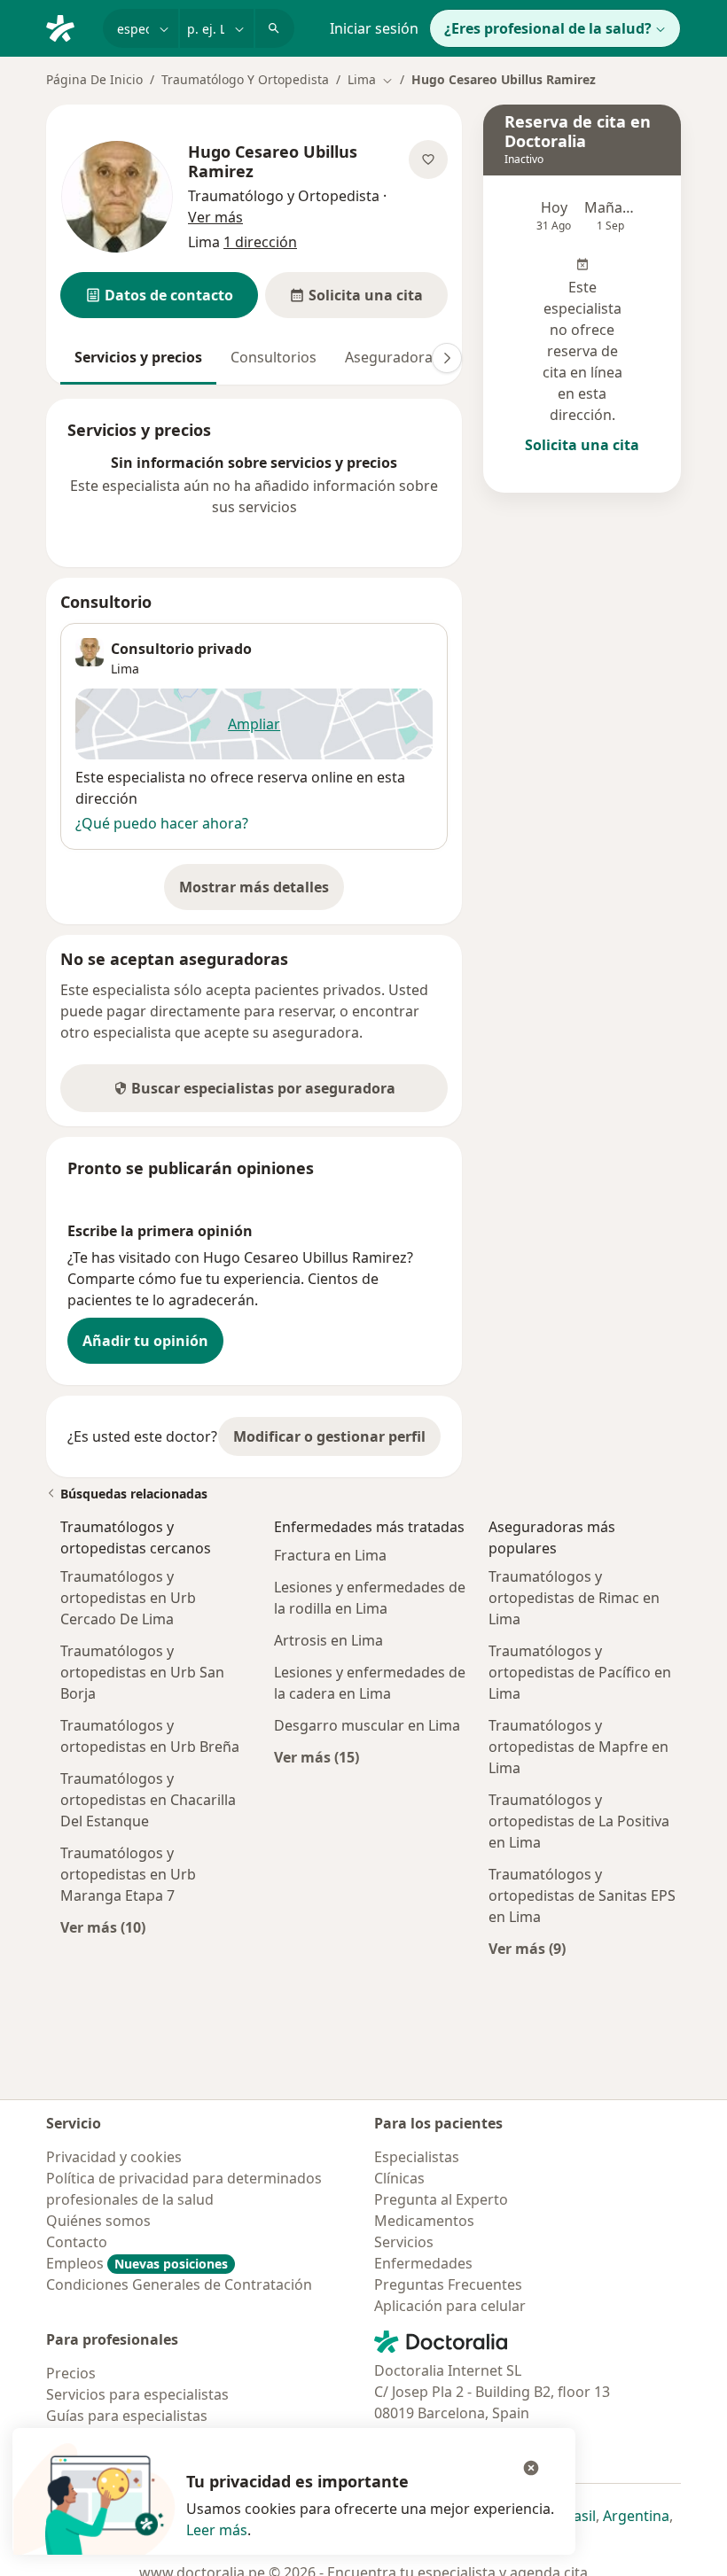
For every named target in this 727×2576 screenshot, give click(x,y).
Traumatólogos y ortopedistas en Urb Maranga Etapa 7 (128, 1874)
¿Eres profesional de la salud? (548, 28)
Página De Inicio (94, 79)
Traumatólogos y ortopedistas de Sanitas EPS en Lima (582, 1895)
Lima (125, 669)
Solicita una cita (582, 445)
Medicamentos (424, 2221)
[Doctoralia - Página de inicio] (67, 27)
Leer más (217, 2530)
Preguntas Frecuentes (448, 2284)
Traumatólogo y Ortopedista (284, 196)
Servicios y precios (138, 357)
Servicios (404, 2242)
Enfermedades (423, 2263)
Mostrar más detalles (262, 892)
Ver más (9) (527, 1948)
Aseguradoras (392, 357)
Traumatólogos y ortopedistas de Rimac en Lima (574, 1598)
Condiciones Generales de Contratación (179, 2284)
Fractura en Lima (330, 1555)
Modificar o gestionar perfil (329, 1436)
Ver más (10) (103, 1927)
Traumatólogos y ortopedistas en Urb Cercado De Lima (128, 1598)
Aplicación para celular (450, 2306)
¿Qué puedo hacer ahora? (162, 823)
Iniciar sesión (374, 28)
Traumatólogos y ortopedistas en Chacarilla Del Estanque (148, 1800)
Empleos (137, 2263)
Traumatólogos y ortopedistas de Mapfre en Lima (578, 1747)
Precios (71, 2373)
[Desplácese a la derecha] (447, 358)
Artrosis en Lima (328, 1640)
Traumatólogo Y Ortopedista (245, 79)
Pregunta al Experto (441, 2199)
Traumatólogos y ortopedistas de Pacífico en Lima (580, 1672)
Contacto (77, 2242)
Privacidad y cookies (114, 2157)
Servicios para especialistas (137, 2394)
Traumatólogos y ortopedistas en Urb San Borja (142, 1672)
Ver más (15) (317, 1757)
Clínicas (399, 2178)
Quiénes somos (98, 2221)
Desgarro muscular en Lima (367, 1725)
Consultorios (274, 357)
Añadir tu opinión (145, 1341)
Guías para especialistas (127, 2416)
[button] (159, 295)
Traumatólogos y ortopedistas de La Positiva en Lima (579, 1821)
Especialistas (417, 2157)
